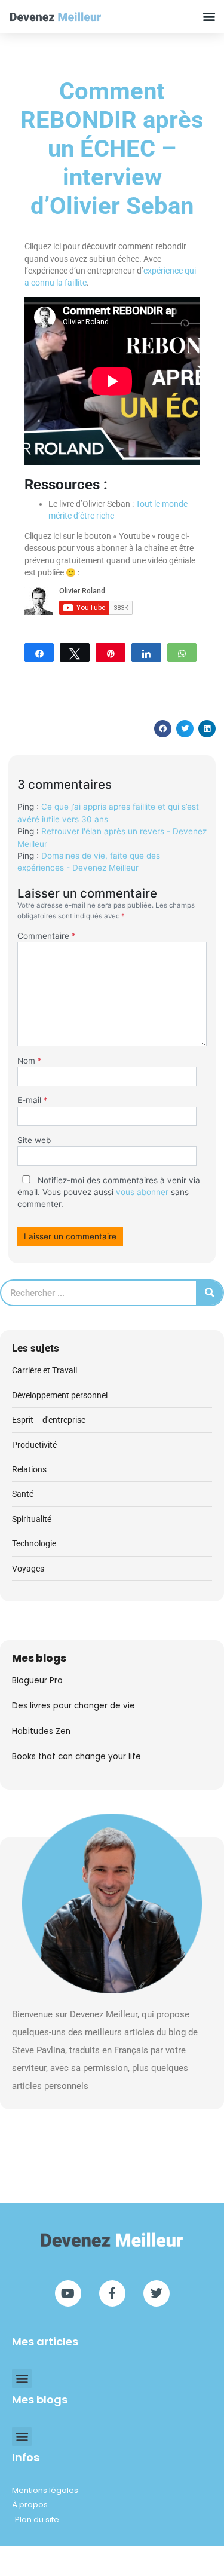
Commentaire (47, 936)
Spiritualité (32, 1519)
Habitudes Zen (41, 1731)
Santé (23, 1494)
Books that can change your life (76, 1756)
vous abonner (142, 1192)
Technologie (34, 1543)
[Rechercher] (209, 1293)
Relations (29, 1469)
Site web (34, 1140)
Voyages (28, 1569)
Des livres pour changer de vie (73, 1706)
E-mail (33, 1100)
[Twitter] (157, 2293)
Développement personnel (60, 1395)
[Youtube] (68, 2293)
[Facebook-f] (112, 2293)
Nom (30, 1061)
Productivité (34, 1445)
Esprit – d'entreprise (49, 1420)
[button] (209, 16)
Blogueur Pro (37, 1681)
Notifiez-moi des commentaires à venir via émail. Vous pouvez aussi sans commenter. (109, 1192)
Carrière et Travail (45, 1370)
